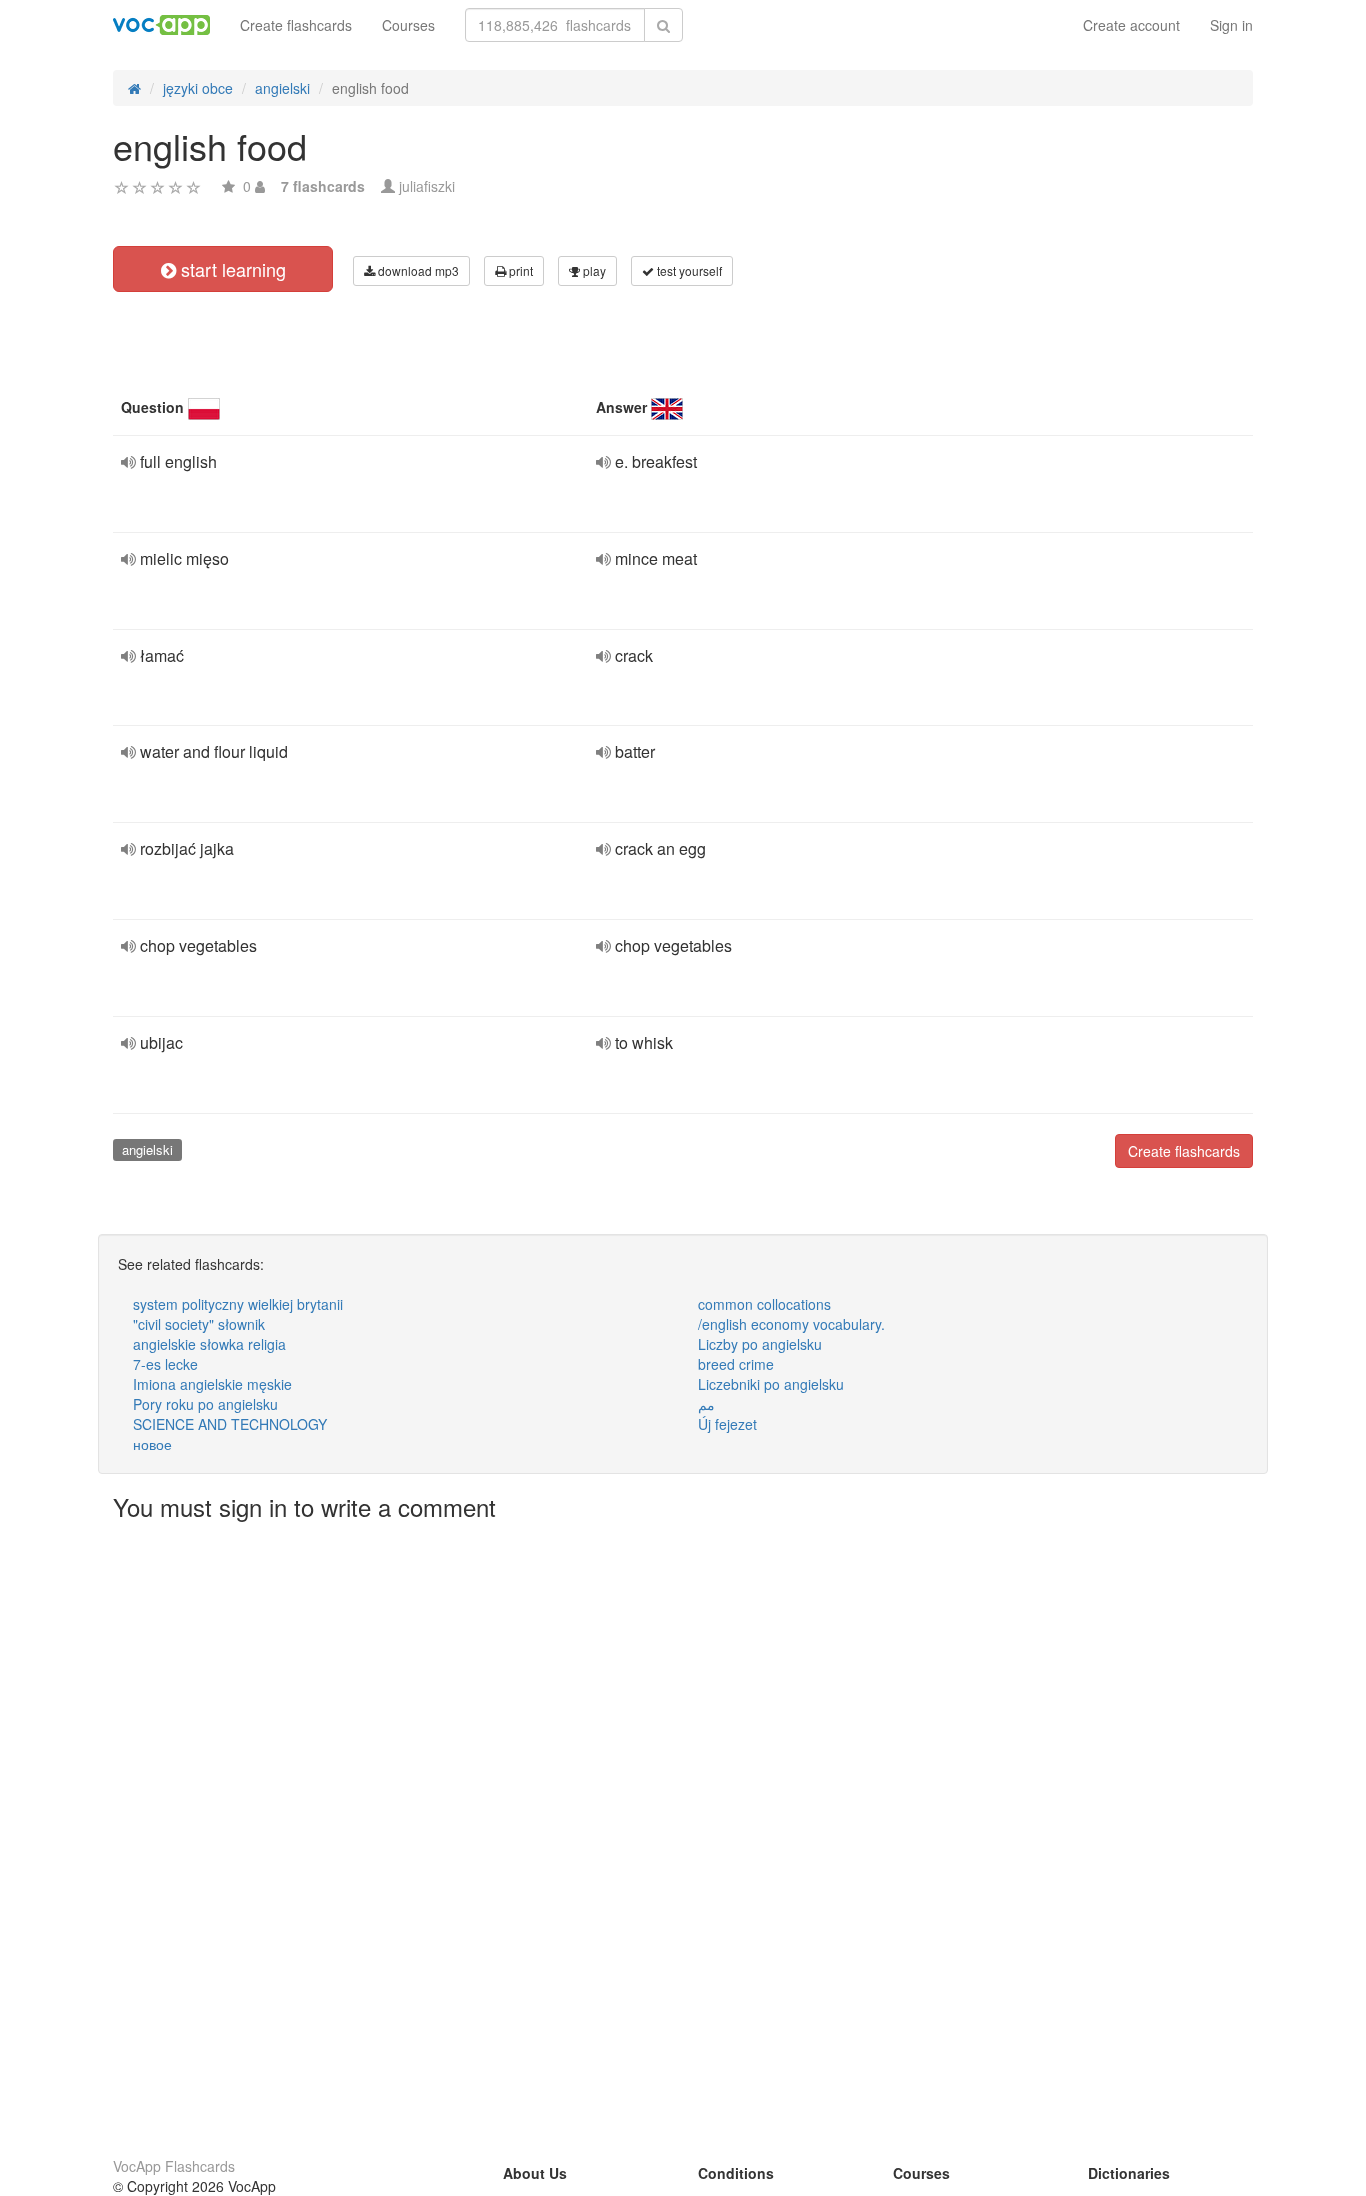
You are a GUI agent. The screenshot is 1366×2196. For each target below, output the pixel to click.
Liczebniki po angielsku (771, 1384)
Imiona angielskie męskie (212, 1384)
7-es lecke (165, 1364)
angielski (147, 1149)
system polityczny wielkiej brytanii (238, 1304)
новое (152, 1444)
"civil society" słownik (199, 1324)
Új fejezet (727, 1424)
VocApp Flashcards (174, 2166)
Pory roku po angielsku (205, 1404)
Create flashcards (296, 25)
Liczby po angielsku (760, 1344)
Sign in (1231, 25)
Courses (408, 25)
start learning (231, 269)
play (593, 270)
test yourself (688, 270)
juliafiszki (427, 186)
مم (706, 1404)
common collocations (764, 1304)
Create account (1131, 25)
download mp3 (417, 270)
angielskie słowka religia (209, 1344)
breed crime (736, 1364)
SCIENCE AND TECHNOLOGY (230, 1424)
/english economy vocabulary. (791, 1324)
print (519, 270)
